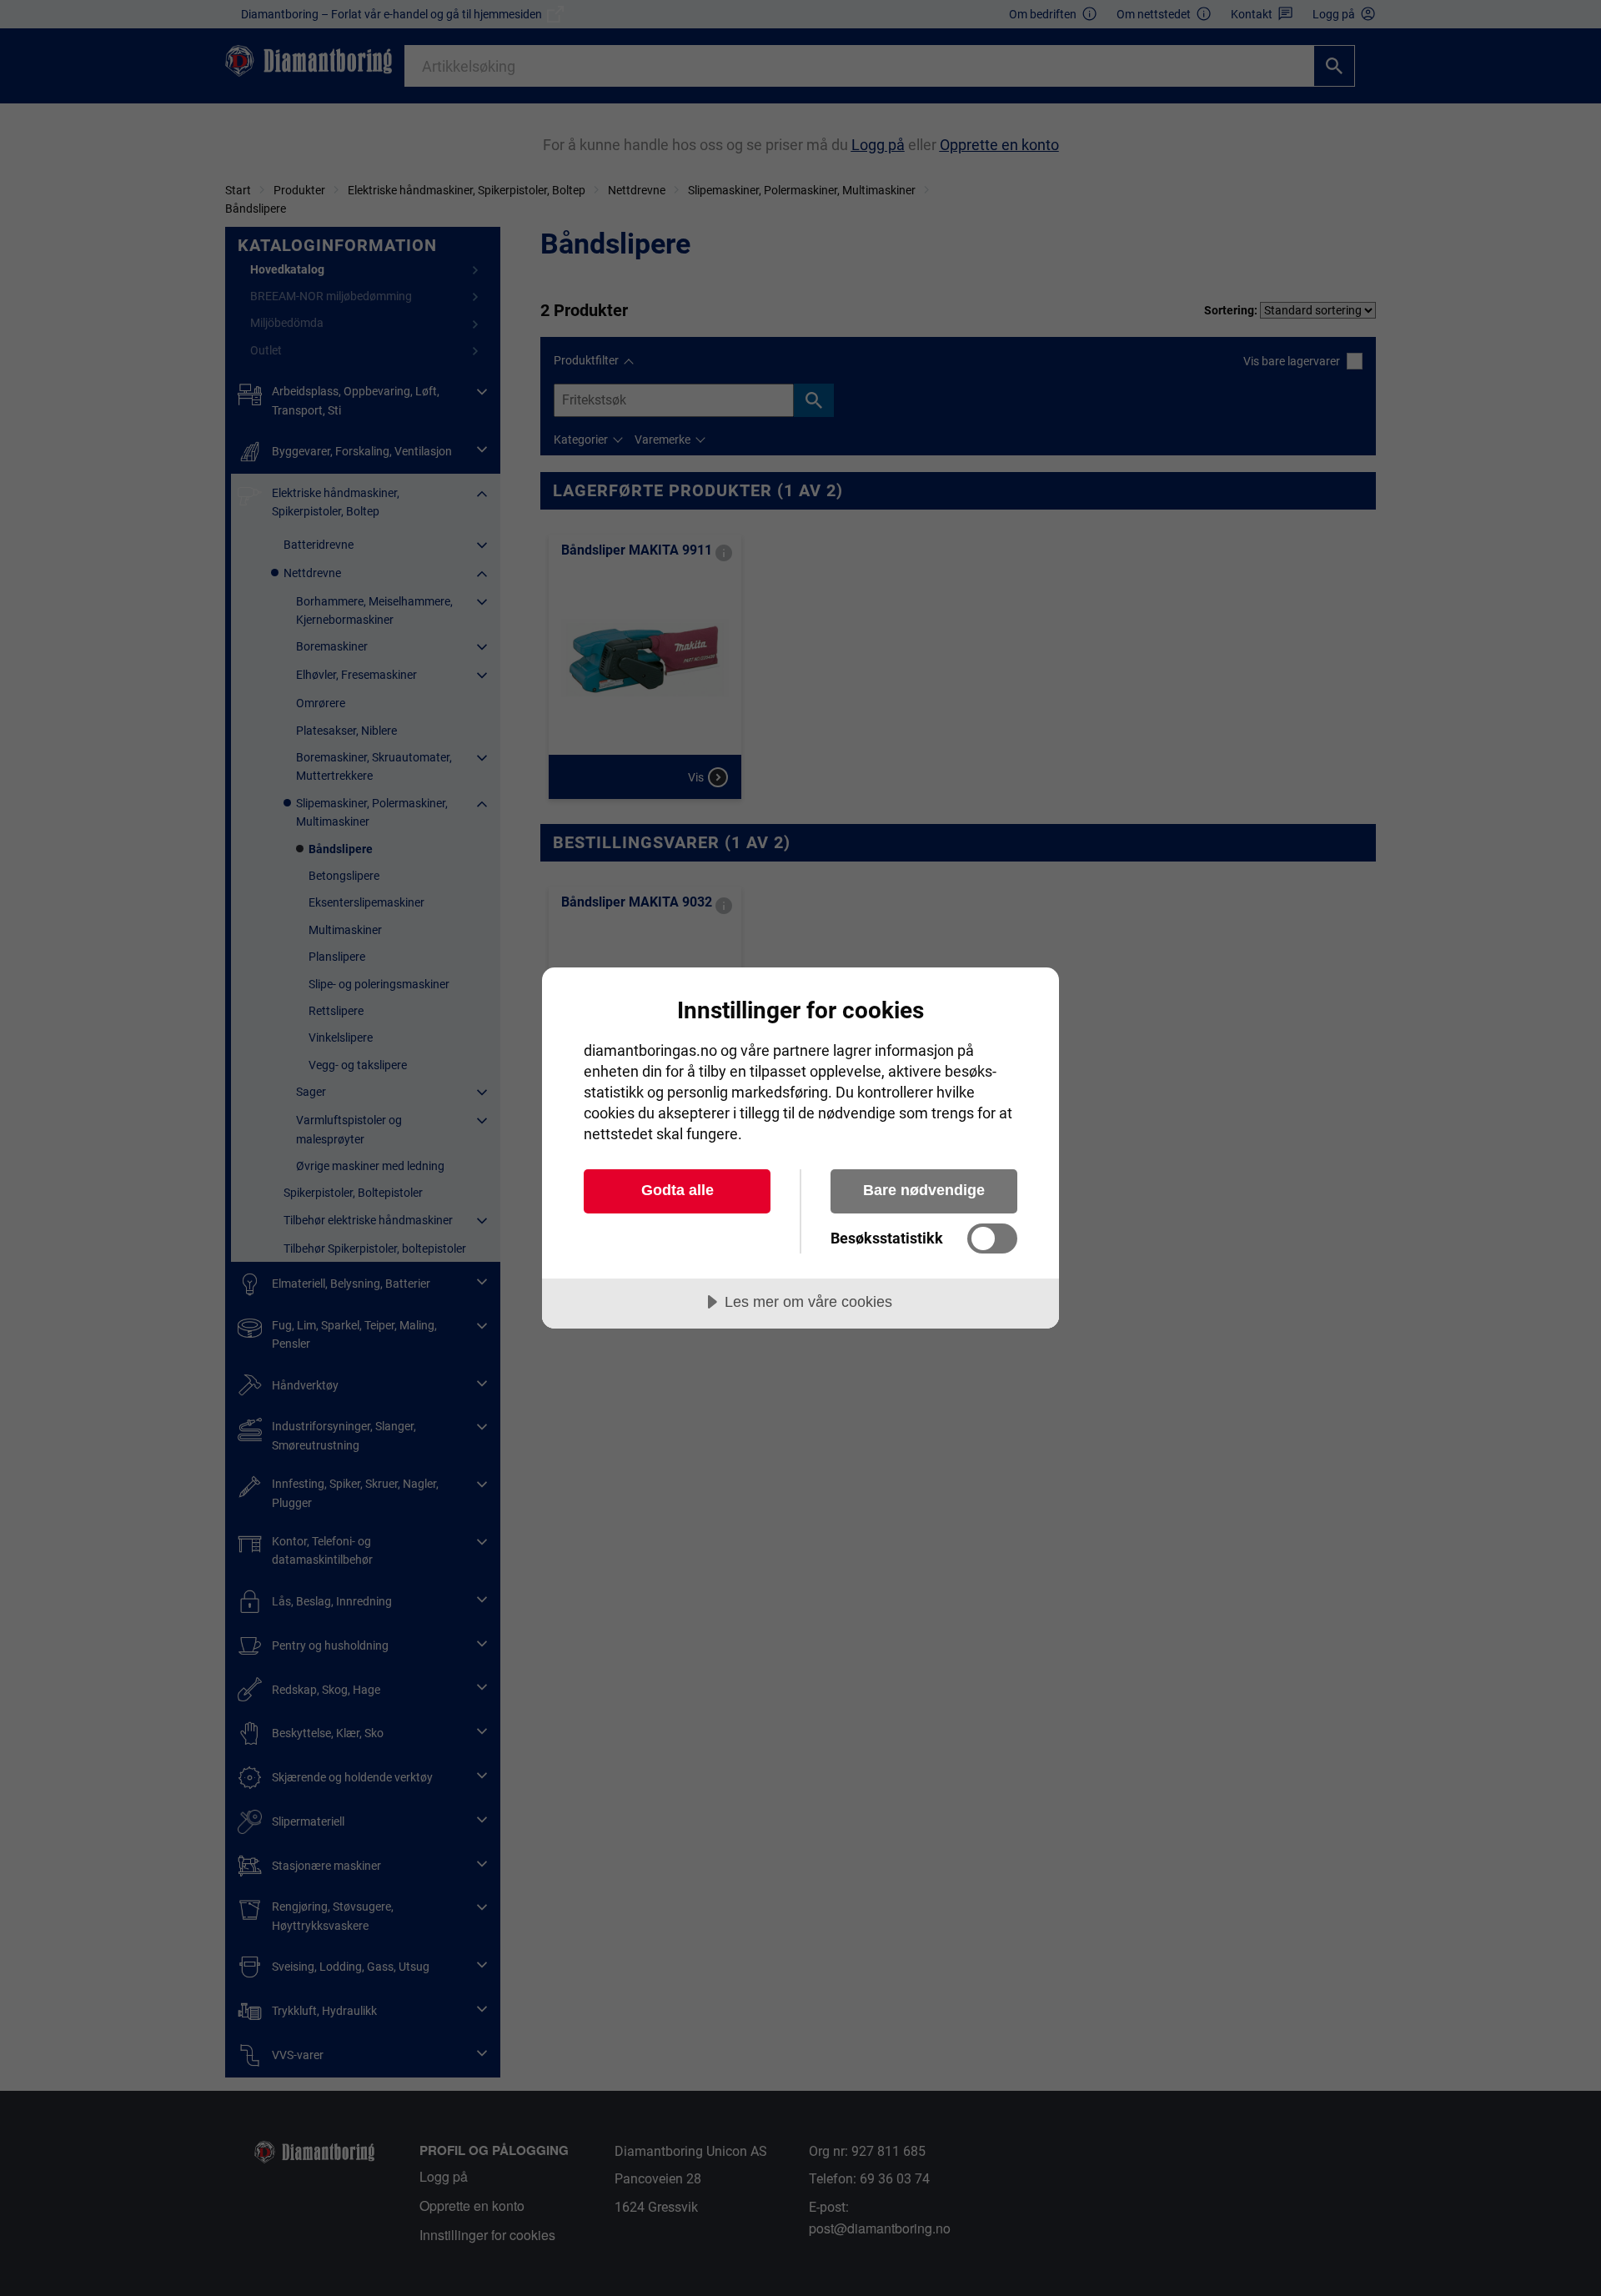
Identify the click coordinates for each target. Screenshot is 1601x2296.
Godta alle (678, 1190)
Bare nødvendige (924, 1190)
